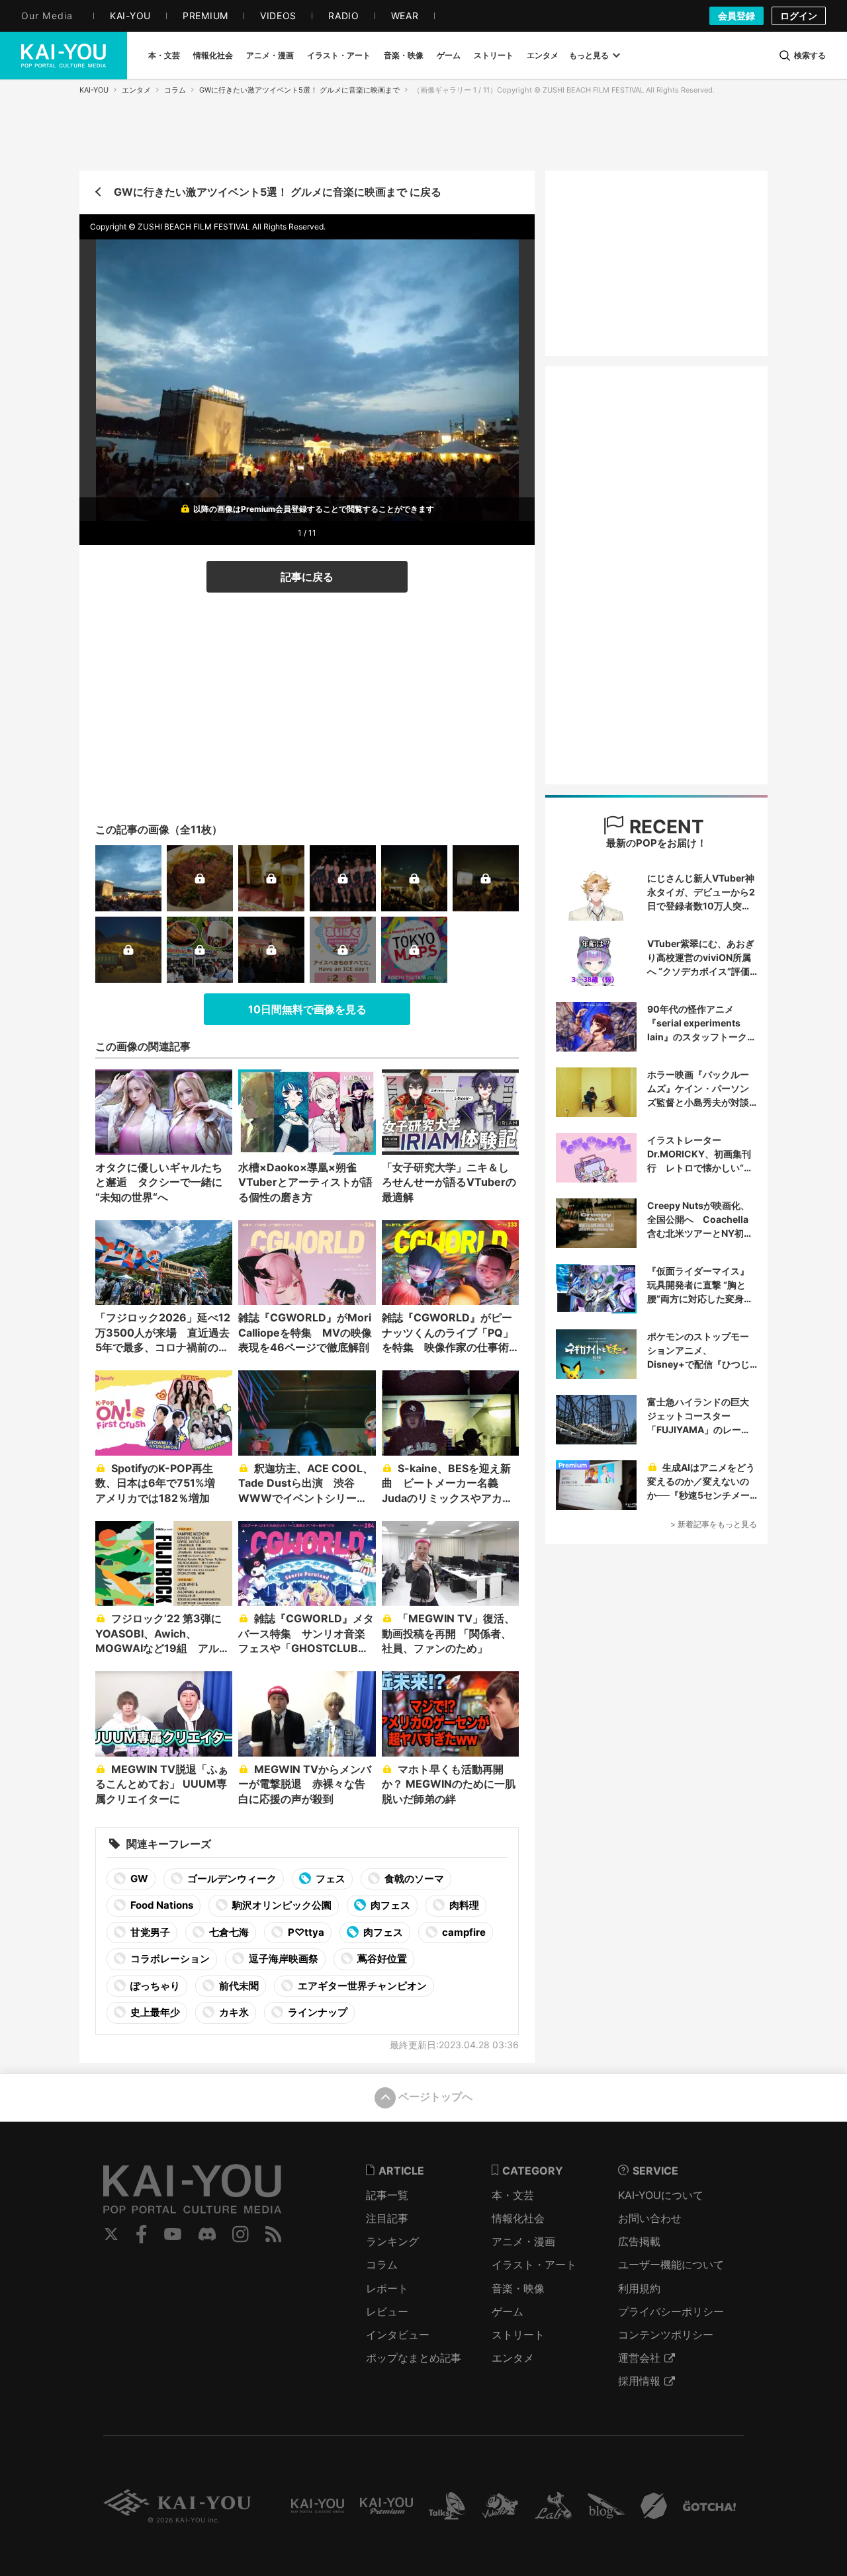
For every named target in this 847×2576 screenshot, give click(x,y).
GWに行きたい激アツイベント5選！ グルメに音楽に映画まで (299, 90)
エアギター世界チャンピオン (361, 1986)
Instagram (241, 2234)
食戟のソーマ (413, 1879)
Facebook (142, 2234)
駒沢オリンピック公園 (281, 1905)
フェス (330, 1879)
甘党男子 (149, 1932)
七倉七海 (228, 1932)
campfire (463, 1932)
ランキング (392, 2241)
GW (138, 1879)
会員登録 (736, 16)
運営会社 (639, 2358)
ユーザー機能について (671, 2264)
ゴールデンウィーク (231, 1879)
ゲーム (508, 2311)
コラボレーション (169, 1959)
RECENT (664, 827)
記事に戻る (307, 577)
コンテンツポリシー (666, 2335)
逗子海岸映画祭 (283, 1959)
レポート (387, 2288)
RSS (274, 2234)
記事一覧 (387, 2195)
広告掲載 (639, 2241)
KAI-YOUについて (661, 2195)
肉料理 (463, 1905)
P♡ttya (305, 1932)
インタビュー (398, 2335)
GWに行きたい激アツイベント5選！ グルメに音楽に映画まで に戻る (278, 192)
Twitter (111, 2234)
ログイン (799, 16)
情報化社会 (518, 2218)
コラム (175, 90)
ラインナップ (317, 2012)
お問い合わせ (650, 2218)
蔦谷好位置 (381, 1959)
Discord (207, 2234)
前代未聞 (238, 1986)
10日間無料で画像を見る (307, 1009)
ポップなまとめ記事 (414, 2358)
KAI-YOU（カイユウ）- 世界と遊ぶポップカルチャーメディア (64, 56)
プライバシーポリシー (671, 2311)
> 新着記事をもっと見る (714, 1524)
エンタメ (136, 90)
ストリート (518, 2335)
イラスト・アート (534, 2264)
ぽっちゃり (154, 1986)
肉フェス (389, 1905)
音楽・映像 (518, 2288)
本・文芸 (513, 2195)
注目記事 (387, 2218)
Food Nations (161, 1905)
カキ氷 (233, 2012)
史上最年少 (154, 2012)
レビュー (387, 2311)
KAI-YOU (94, 90)
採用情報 (639, 2381)
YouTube (173, 2234)
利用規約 (639, 2288)
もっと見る (589, 55)
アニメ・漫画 (523, 2241)
